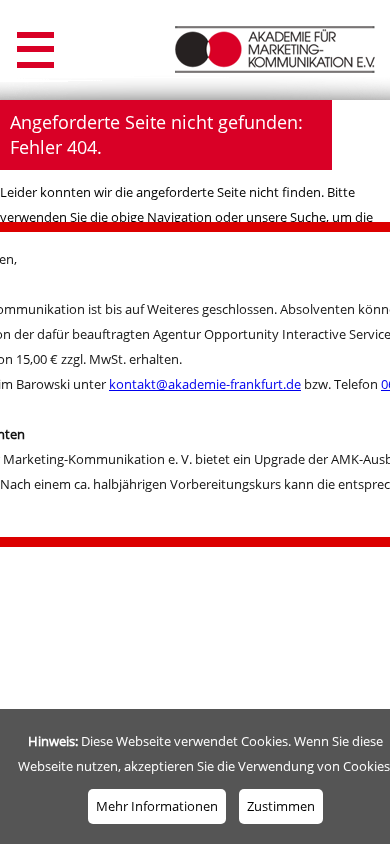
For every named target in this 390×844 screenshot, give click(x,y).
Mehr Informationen (157, 806)
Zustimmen (281, 806)
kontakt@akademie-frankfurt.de (205, 384)
